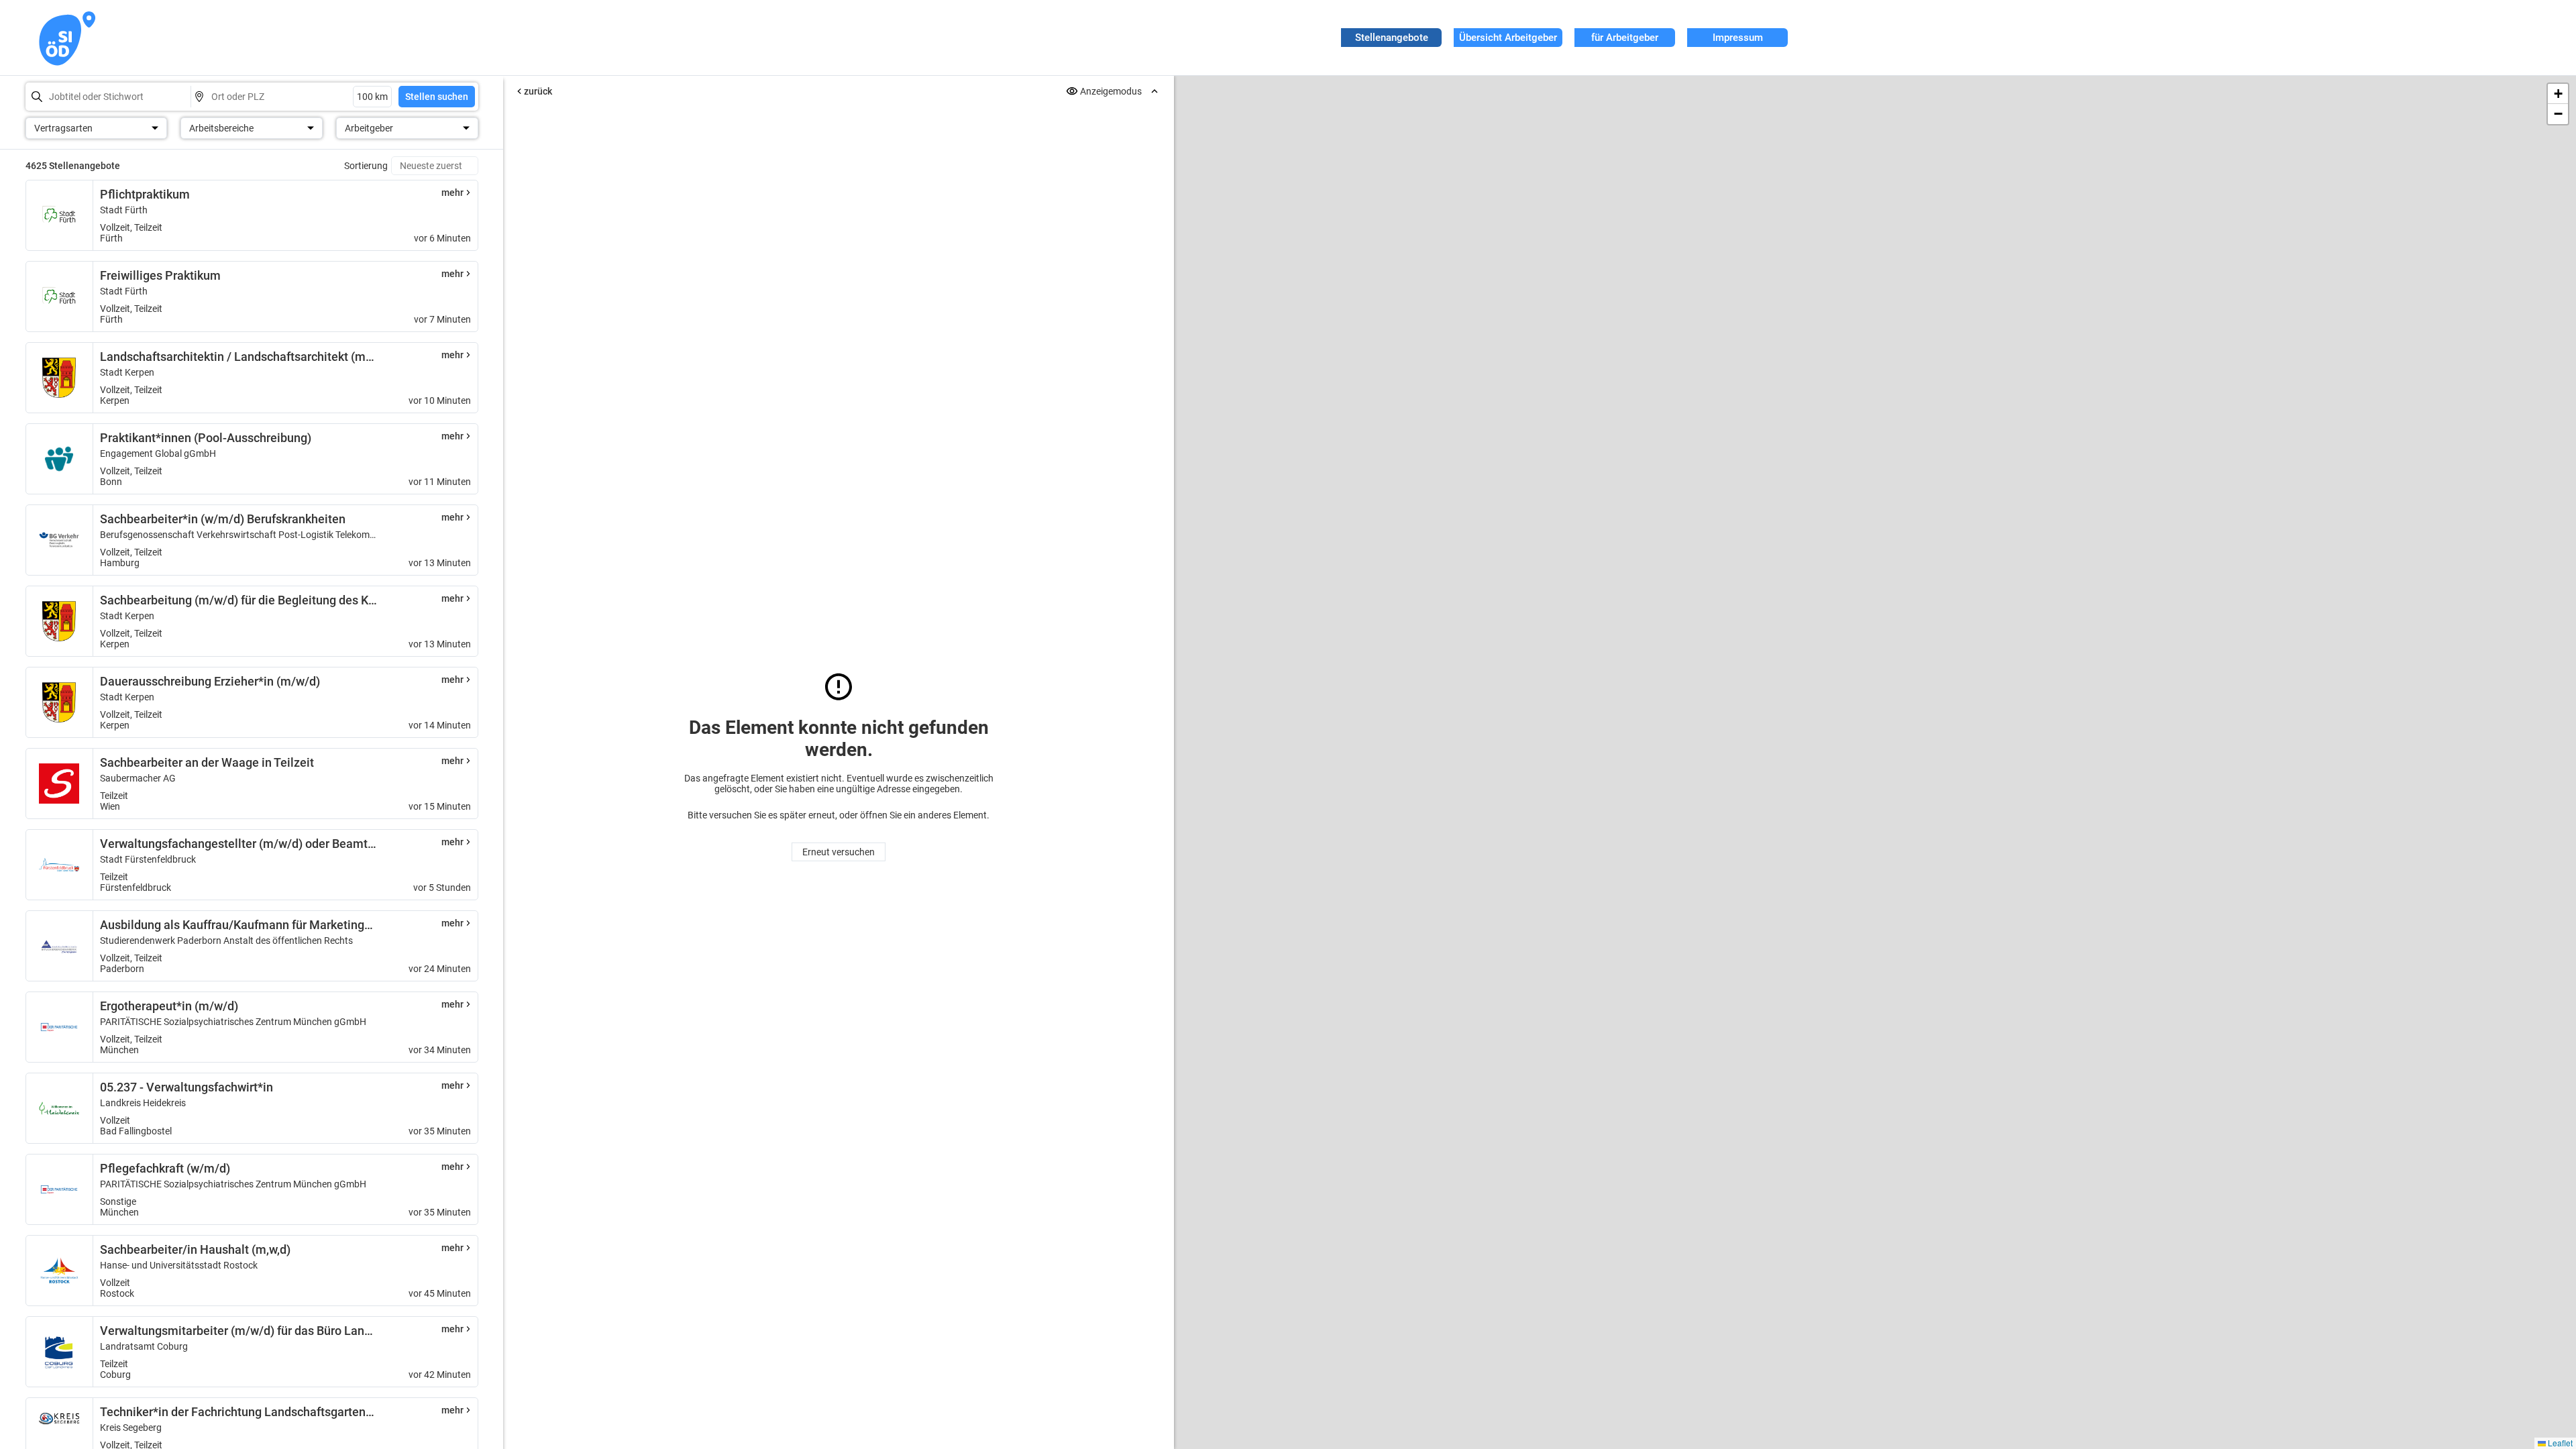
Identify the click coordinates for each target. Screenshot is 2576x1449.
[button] (2558, 94)
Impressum (1738, 38)
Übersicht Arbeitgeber (1508, 38)
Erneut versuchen (839, 852)
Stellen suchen (437, 97)
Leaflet (2559, 1443)
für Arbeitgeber (1625, 38)
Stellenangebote (1392, 38)
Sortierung (366, 166)
